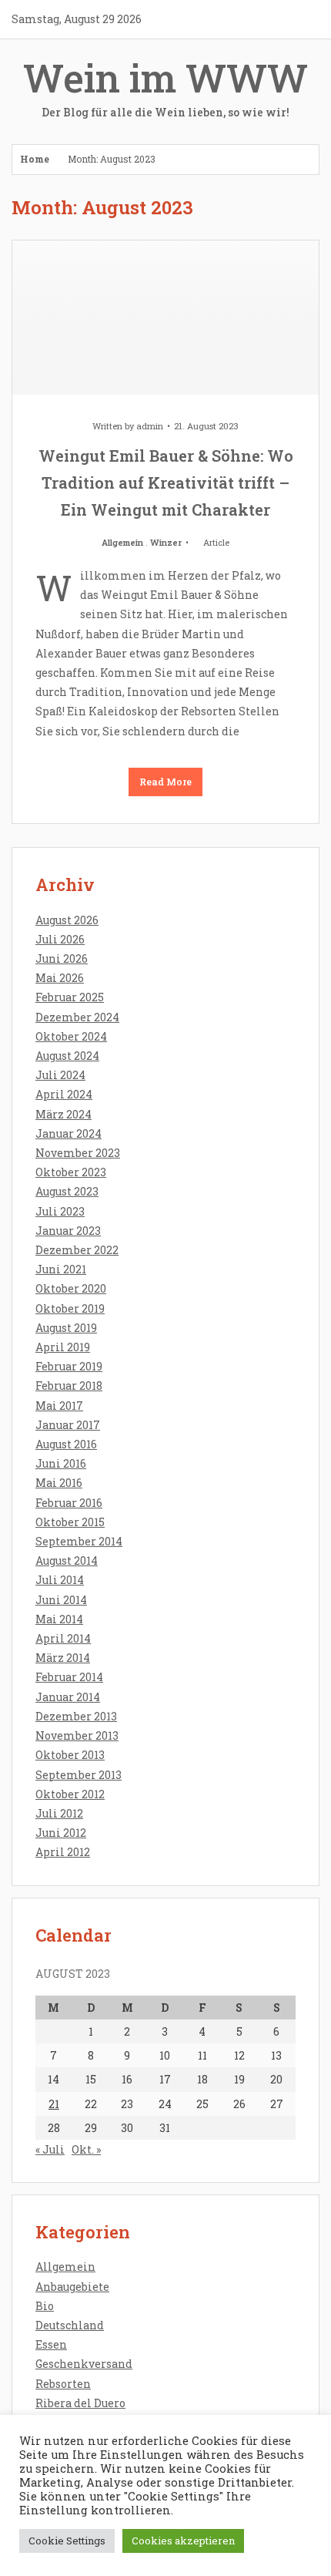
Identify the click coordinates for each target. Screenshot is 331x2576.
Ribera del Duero (80, 2403)
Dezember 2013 (76, 1716)
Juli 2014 (60, 1580)
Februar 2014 (69, 1677)
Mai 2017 (59, 1406)
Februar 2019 (69, 1366)
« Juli (50, 2149)
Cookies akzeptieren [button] (183, 2541)
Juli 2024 (60, 1075)
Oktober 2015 (70, 1522)
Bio (45, 2306)
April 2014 (63, 1638)
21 (54, 2104)
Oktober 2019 (70, 1308)
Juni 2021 (61, 1269)
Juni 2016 (61, 1463)
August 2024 (67, 1056)
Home (35, 159)
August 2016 (66, 1444)
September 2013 (79, 1775)
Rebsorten (63, 2384)
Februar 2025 (70, 997)
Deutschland (70, 2325)
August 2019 (66, 1328)
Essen (51, 2344)
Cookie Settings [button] (67, 2541)
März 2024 (64, 1114)
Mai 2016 (59, 1483)
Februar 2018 (69, 1386)
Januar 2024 (69, 1133)
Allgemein (122, 542)
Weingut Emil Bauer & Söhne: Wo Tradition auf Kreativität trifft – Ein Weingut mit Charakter (166, 483)
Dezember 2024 (77, 1017)
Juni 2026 (62, 958)
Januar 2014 (68, 1697)
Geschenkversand (84, 2364)
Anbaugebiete (72, 2287)
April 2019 (63, 1347)
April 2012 (63, 1852)
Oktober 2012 (70, 1794)
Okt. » (86, 2149)
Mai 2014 (59, 1619)
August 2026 (67, 920)
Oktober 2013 (70, 1755)
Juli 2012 (59, 1813)
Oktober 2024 (71, 1036)
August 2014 (67, 1560)
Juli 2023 (60, 1211)
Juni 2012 (61, 1833)
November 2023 (78, 1153)
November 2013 (77, 1735)
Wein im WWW (165, 86)
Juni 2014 (61, 1600)
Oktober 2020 (71, 1288)
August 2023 (67, 1191)
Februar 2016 (69, 1503)
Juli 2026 (60, 939)
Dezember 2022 (77, 1250)
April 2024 (64, 1094)
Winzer (166, 542)
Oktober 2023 (71, 1172)
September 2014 (79, 1541)
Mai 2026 (60, 978)
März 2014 (63, 1658)
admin (150, 426)
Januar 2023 (68, 1231)
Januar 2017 (68, 1425)
